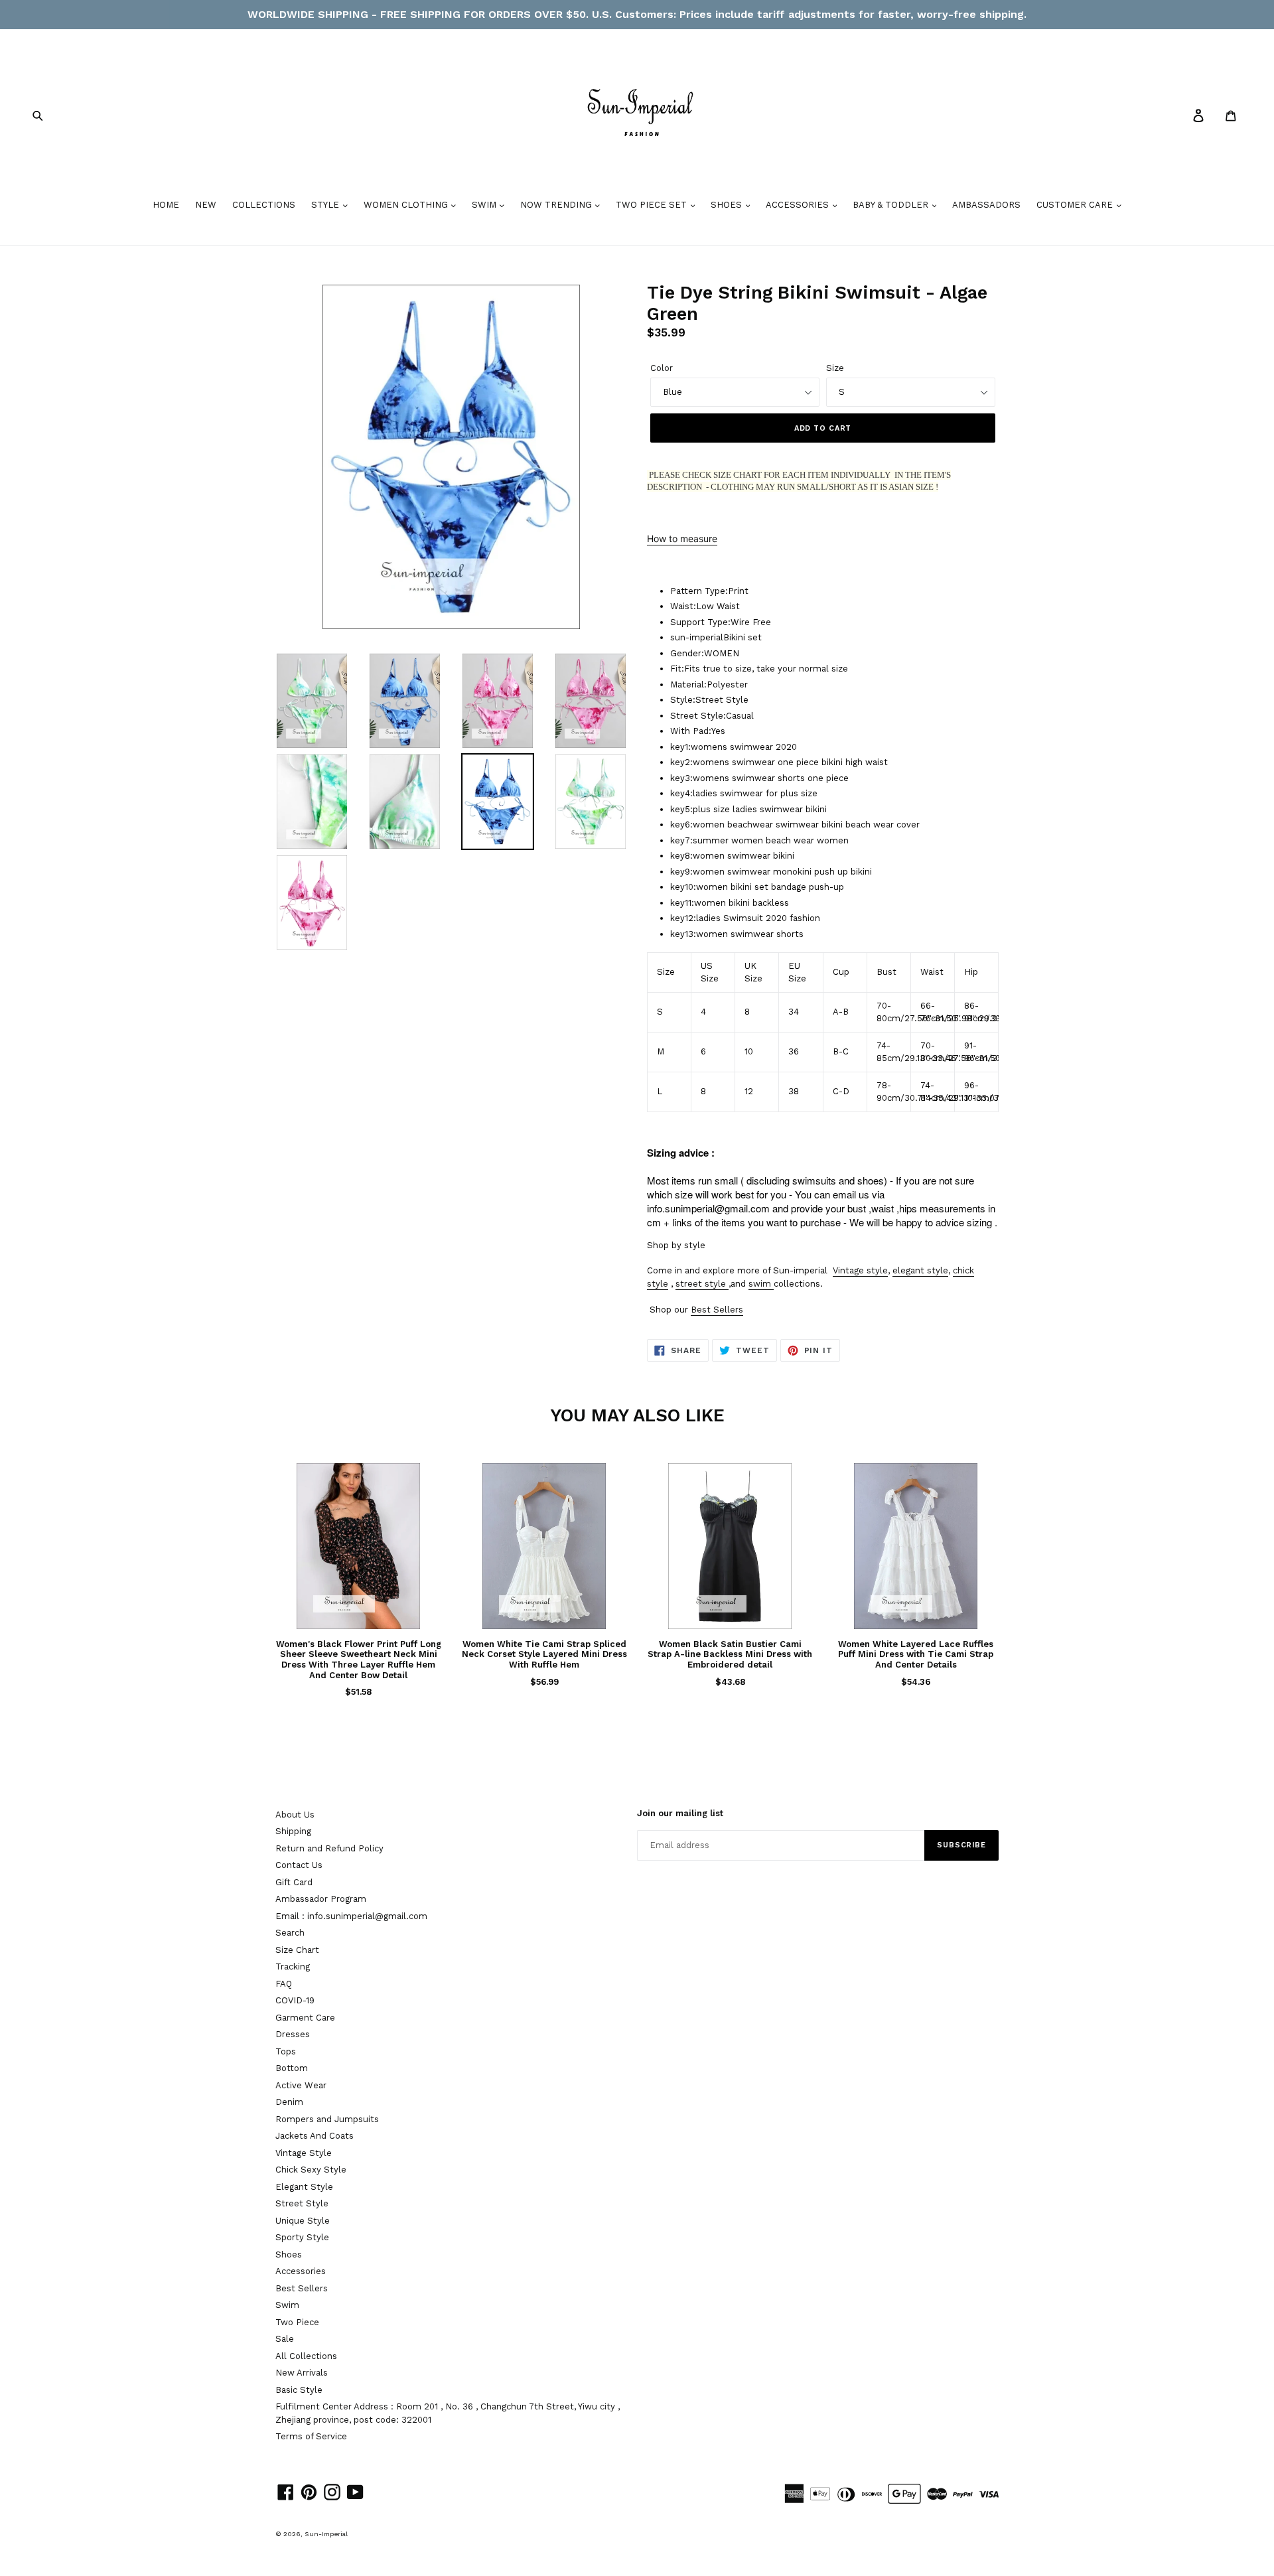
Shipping (293, 1831)
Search (290, 1933)
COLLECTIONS (264, 205)
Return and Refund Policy (329, 1848)
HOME (166, 205)
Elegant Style (304, 2187)
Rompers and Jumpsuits (327, 2119)
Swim (287, 2305)
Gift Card (294, 1882)
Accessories (301, 2271)
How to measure (682, 538)
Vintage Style (304, 2153)
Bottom (292, 2068)
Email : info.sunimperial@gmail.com (351, 1916)
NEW (206, 205)
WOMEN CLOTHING (407, 205)
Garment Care (305, 2018)
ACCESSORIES (799, 205)
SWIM (485, 205)
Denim (289, 2102)
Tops (286, 2051)
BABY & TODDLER (892, 205)
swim (760, 1284)
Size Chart (297, 1950)
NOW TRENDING (557, 205)
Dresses (293, 2034)
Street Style (302, 2203)
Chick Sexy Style (311, 2170)
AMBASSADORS (986, 205)
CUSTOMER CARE (1076, 205)
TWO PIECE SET (653, 205)
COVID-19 (295, 2000)
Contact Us (299, 1865)
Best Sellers (717, 1310)
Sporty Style (302, 2237)
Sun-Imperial (326, 2534)
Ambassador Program (321, 1899)
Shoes (289, 2254)
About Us (295, 1815)
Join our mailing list (680, 1813)
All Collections (306, 2356)
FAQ (284, 1984)
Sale (285, 2339)
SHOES (728, 205)
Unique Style (303, 2221)
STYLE (326, 205)
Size (835, 368)
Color (662, 368)
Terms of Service (311, 2436)
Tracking (293, 1967)
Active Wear (301, 2085)
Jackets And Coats (315, 2136)
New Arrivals (302, 2373)
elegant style (920, 1270)
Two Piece (297, 2322)
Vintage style (860, 1270)
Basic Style (299, 2390)
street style (701, 1284)
